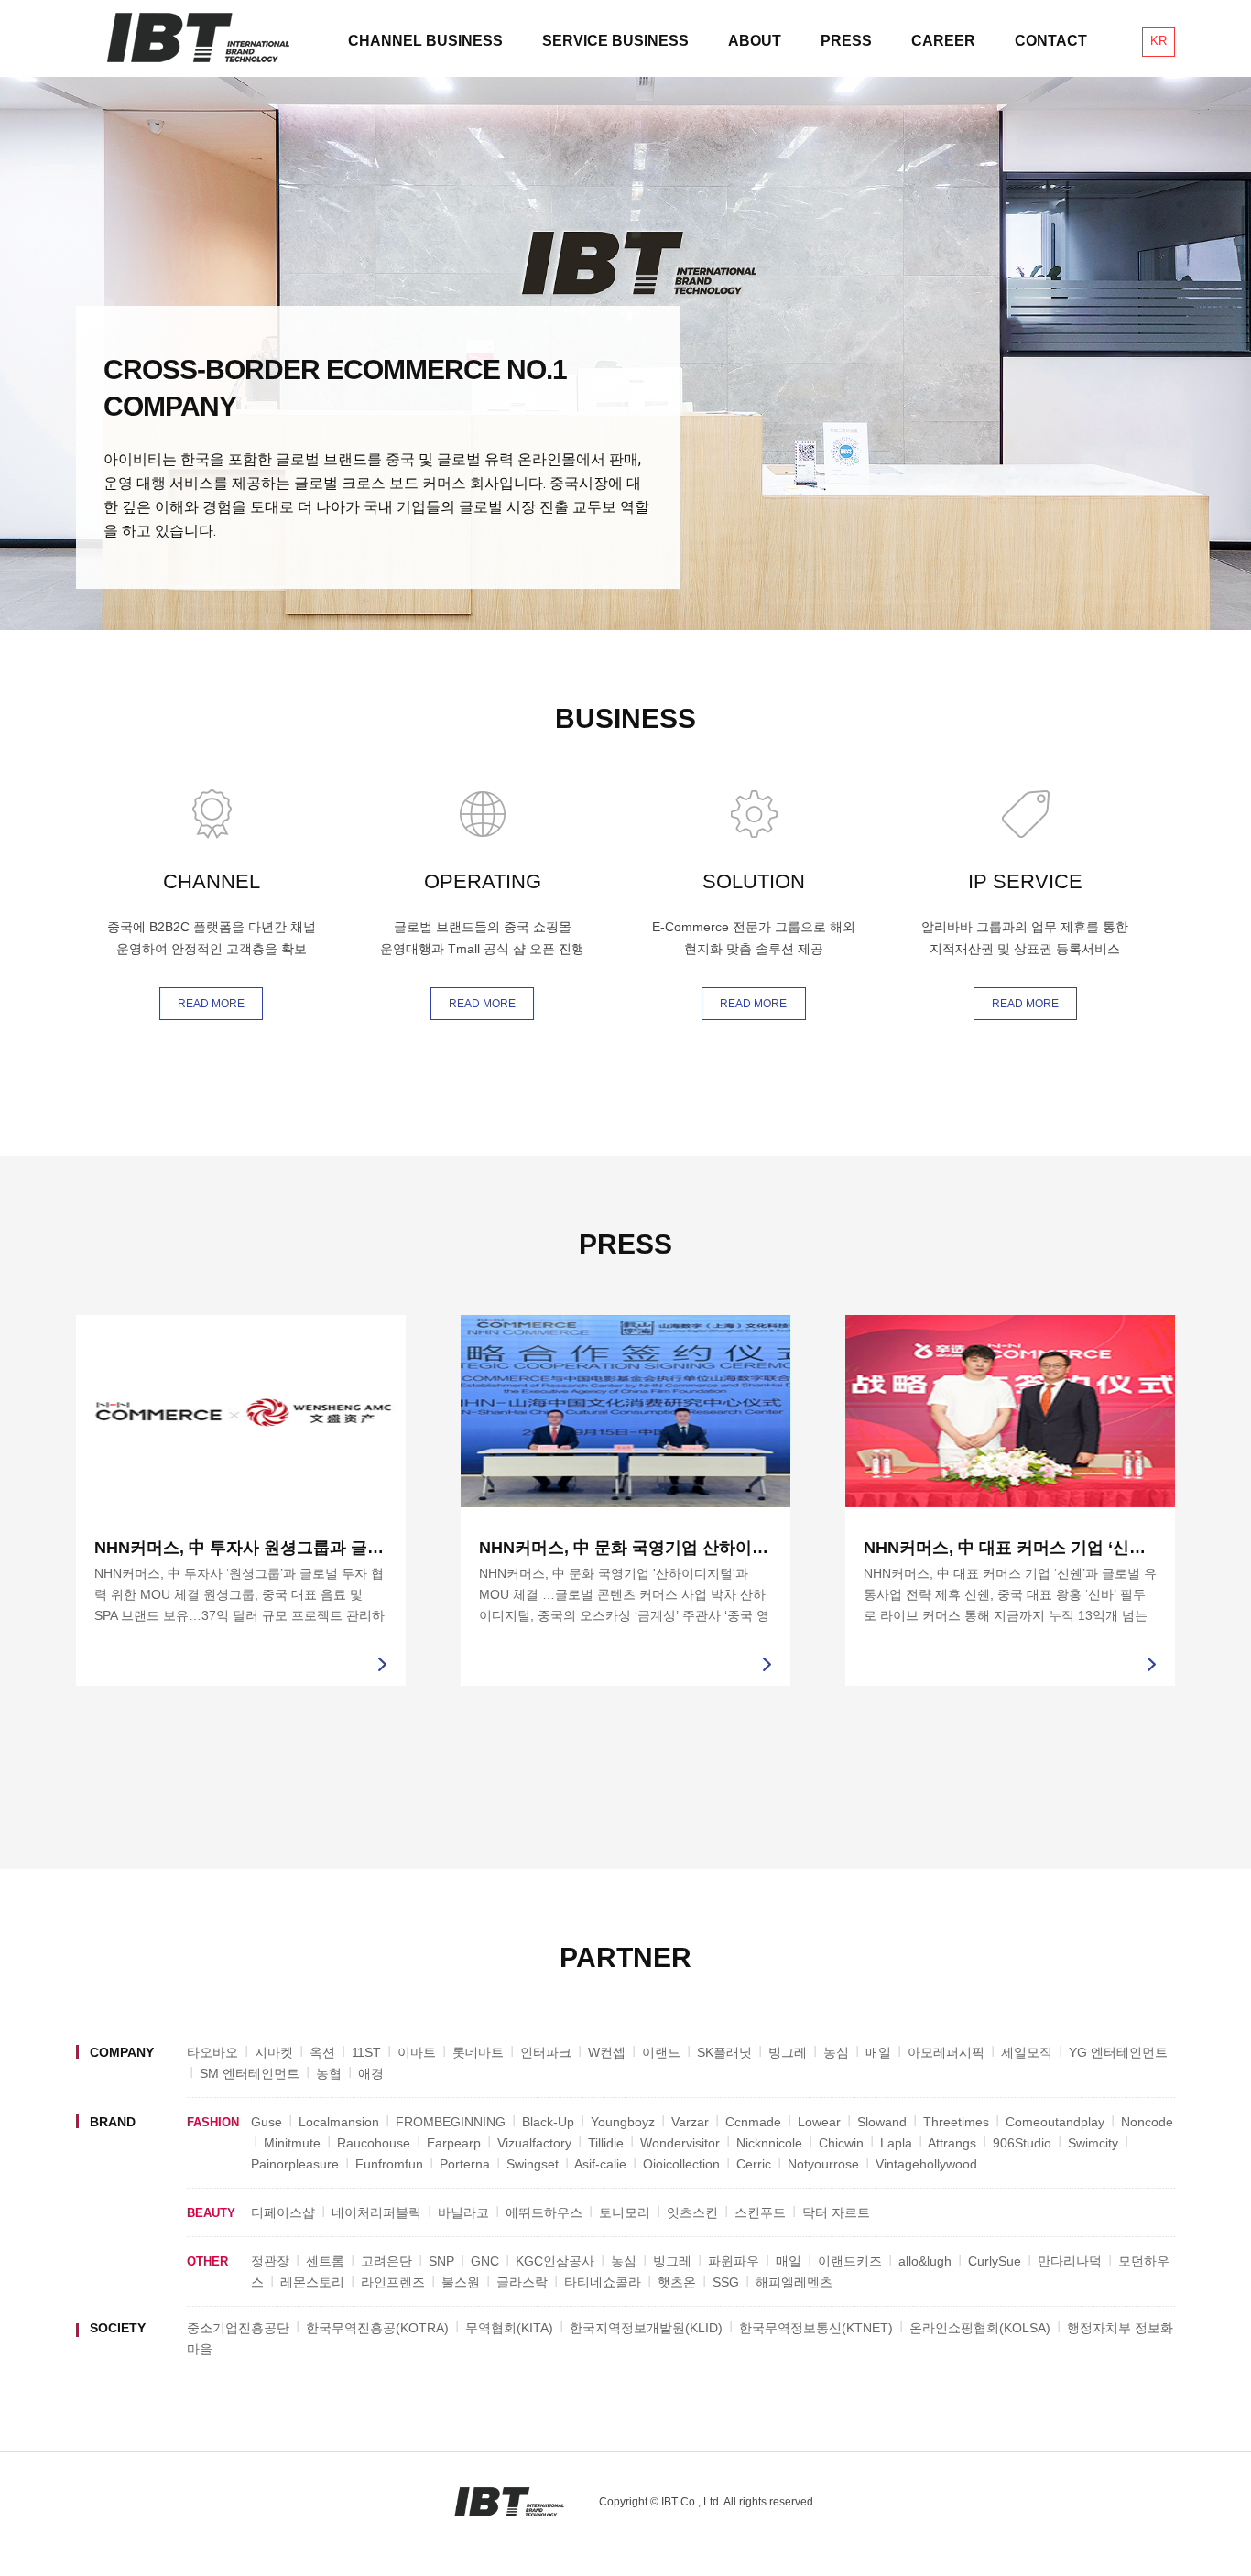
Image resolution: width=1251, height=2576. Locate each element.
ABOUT (755, 41)
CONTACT (1051, 41)
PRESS (846, 41)
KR (1159, 41)
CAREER (943, 41)
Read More (211, 1004)
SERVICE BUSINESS (615, 41)
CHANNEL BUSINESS (425, 41)
